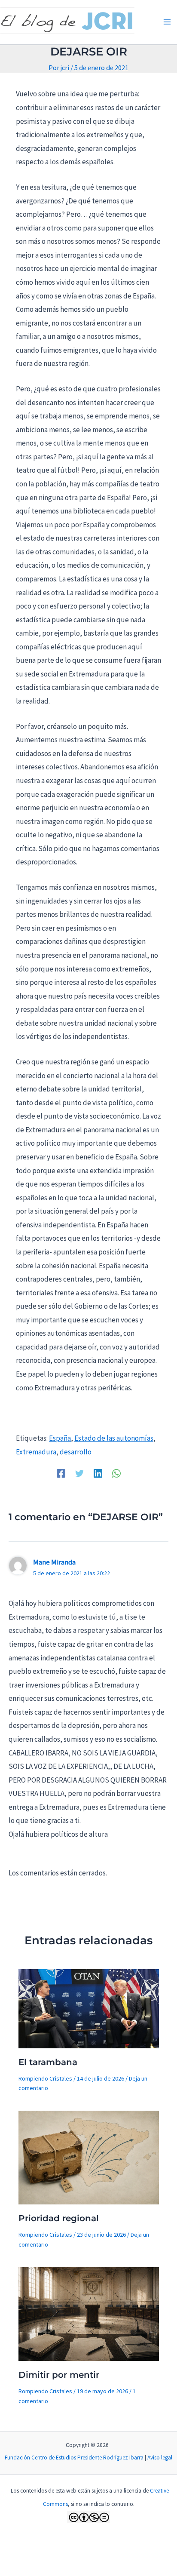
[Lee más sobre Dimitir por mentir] (89, 2313)
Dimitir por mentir (59, 2375)
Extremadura (36, 1452)
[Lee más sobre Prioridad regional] (89, 2157)
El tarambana (48, 2062)
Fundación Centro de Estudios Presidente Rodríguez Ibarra (74, 2458)
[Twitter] (79, 1473)
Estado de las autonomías (114, 1438)
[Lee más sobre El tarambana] (89, 2008)
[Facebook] (61, 1473)
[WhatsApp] (116, 1473)
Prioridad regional (59, 2218)
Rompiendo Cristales (45, 2078)
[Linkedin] (98, 1473)
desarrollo (76, 1452)
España (60, 1438)
